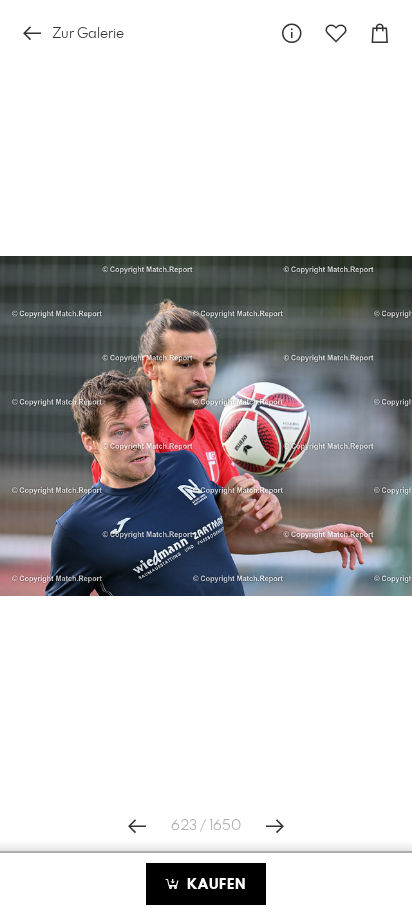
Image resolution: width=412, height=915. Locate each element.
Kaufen (214, 885)
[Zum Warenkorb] (380, 33)
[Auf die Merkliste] (336, 33)
